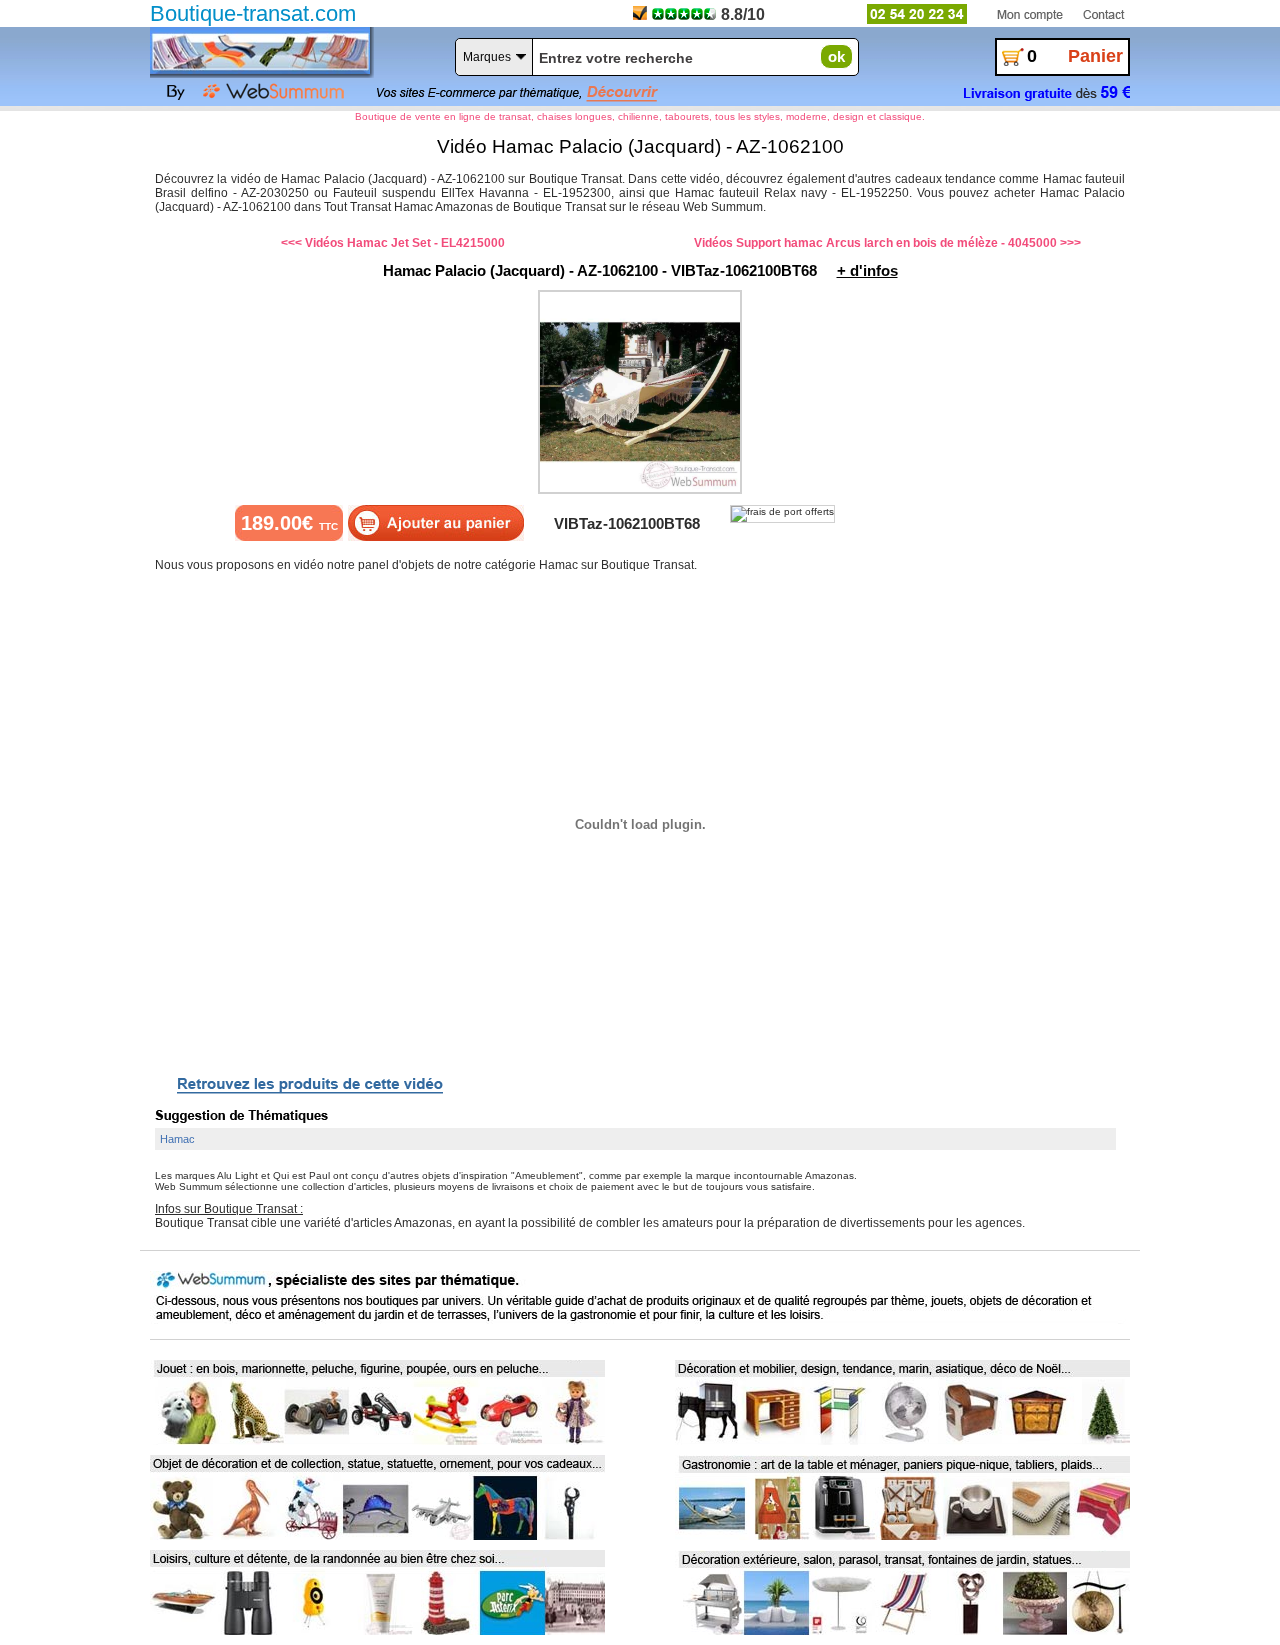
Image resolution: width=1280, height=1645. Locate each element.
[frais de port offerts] (782, 514)
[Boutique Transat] (260, 50)
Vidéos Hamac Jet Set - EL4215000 (405, 243)
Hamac (177, 1139)
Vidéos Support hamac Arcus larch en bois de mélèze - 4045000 (875, 243)
